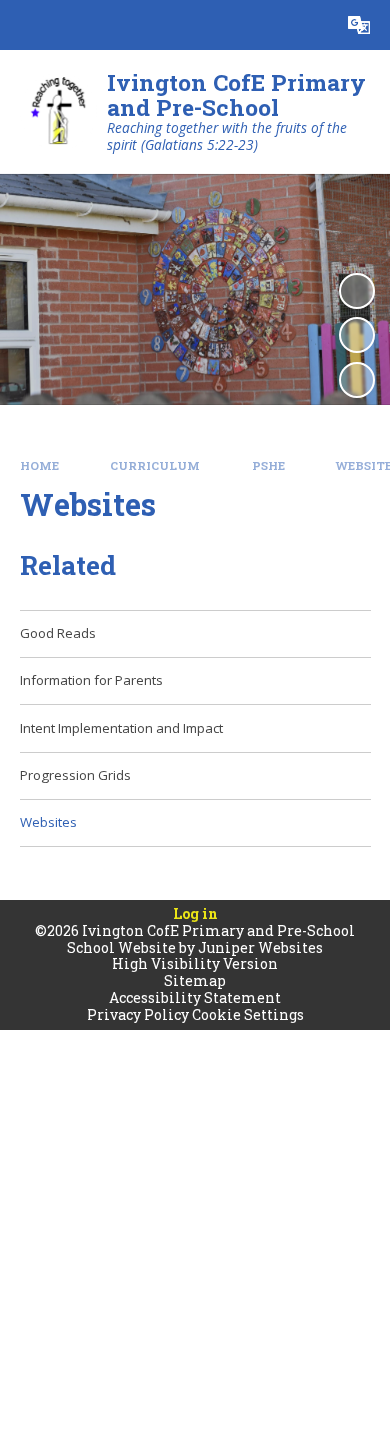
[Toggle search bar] (309, 25)
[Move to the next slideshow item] (357, 380)
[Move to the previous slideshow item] (357, 335)
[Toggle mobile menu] (25, 25)
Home (39, 465)
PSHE (268, 465)
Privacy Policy (138, 1014)
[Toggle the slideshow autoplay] (357, 291)
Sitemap (195, 980)
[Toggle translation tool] (359, 25)
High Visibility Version (195, 963)
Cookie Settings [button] (248, 1014)
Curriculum (155, 465)
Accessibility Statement (195, 997)
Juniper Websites (260, 947)
